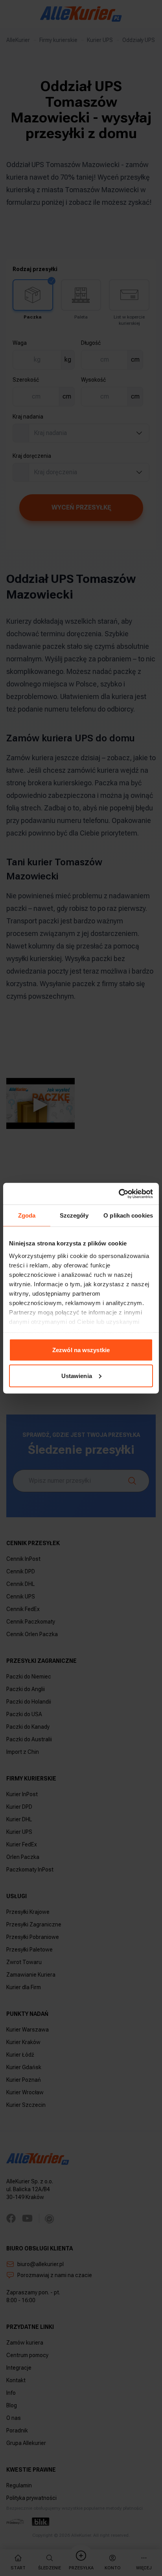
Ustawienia (77, 1375)
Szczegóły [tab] (74, 1215)
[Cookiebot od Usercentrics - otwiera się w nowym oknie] (119, 1194)
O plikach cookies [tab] (128, 1215)
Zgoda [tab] (27, 1215)
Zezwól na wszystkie (81, 1350)
